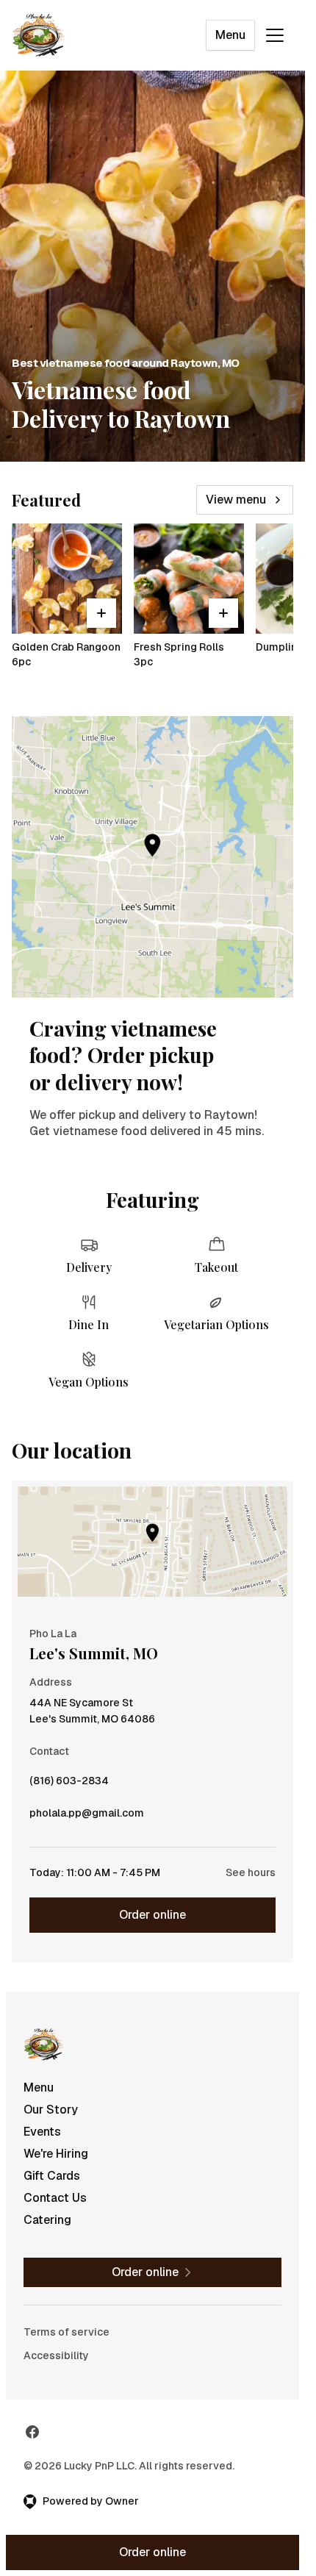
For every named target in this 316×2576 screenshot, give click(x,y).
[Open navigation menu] (275, 35)
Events (42, 2132)
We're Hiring (56, 2154)
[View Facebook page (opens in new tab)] (32, 2432)
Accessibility (56, 2355)
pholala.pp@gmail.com (87, 1817)
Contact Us (55, 2198)
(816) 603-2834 (69, 1784)
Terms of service (67, 2332)
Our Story (51, 2110)
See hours (251, 1872)
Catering (47, 2220)
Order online (152, 1915)
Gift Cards (52, 2176)
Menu (230, 35)
